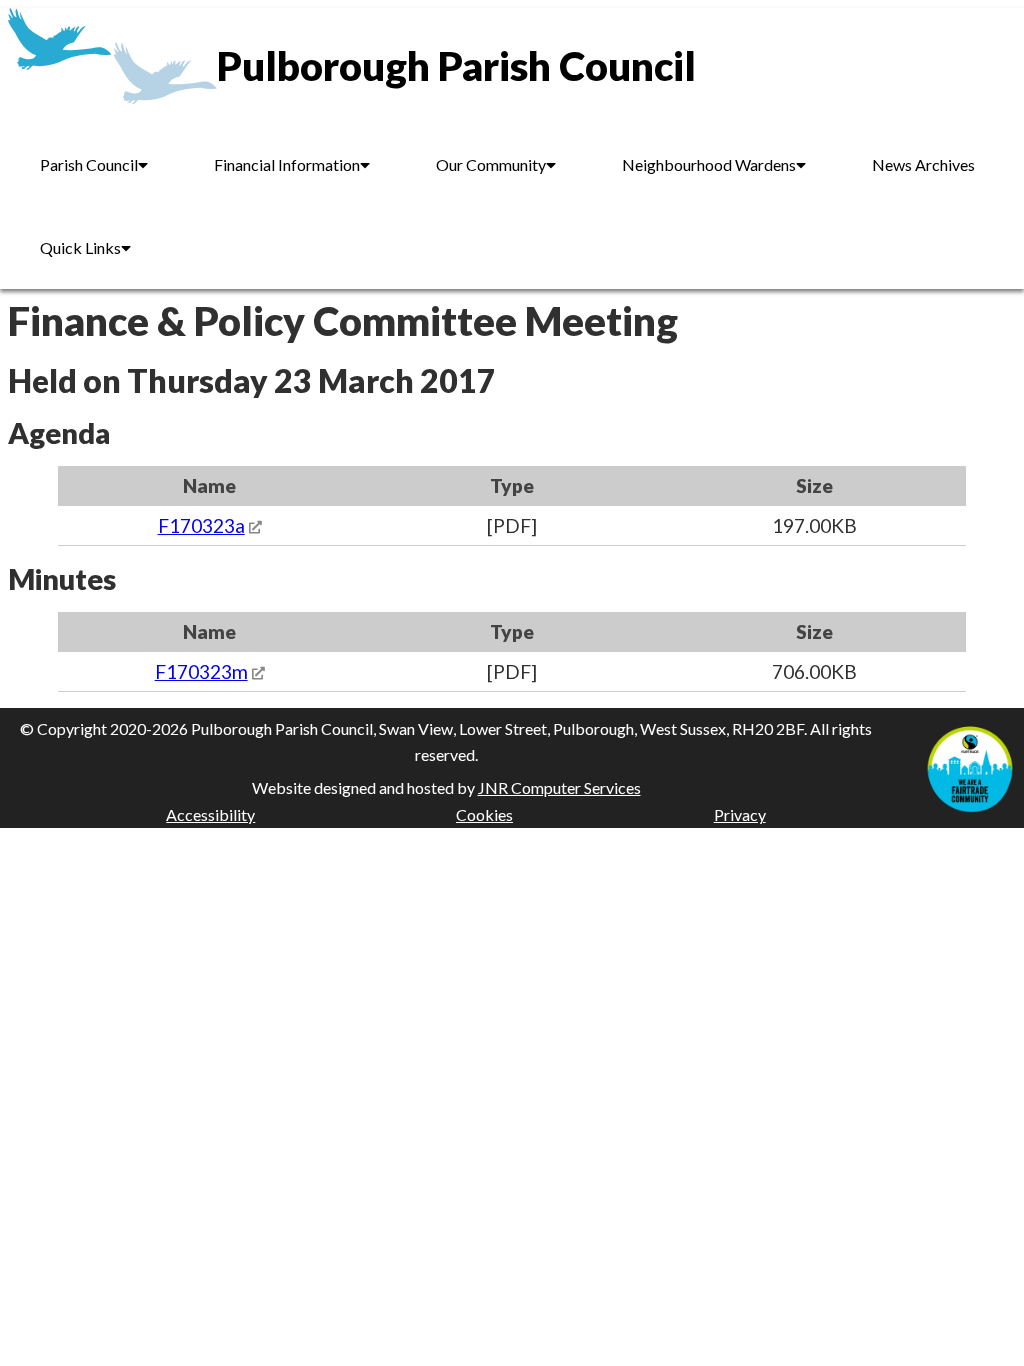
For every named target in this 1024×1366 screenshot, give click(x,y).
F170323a (201, 525)
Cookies (484, 814)
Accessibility (210, 814)
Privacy (740, 814)
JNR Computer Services (559, 787)
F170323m (201, 671)
